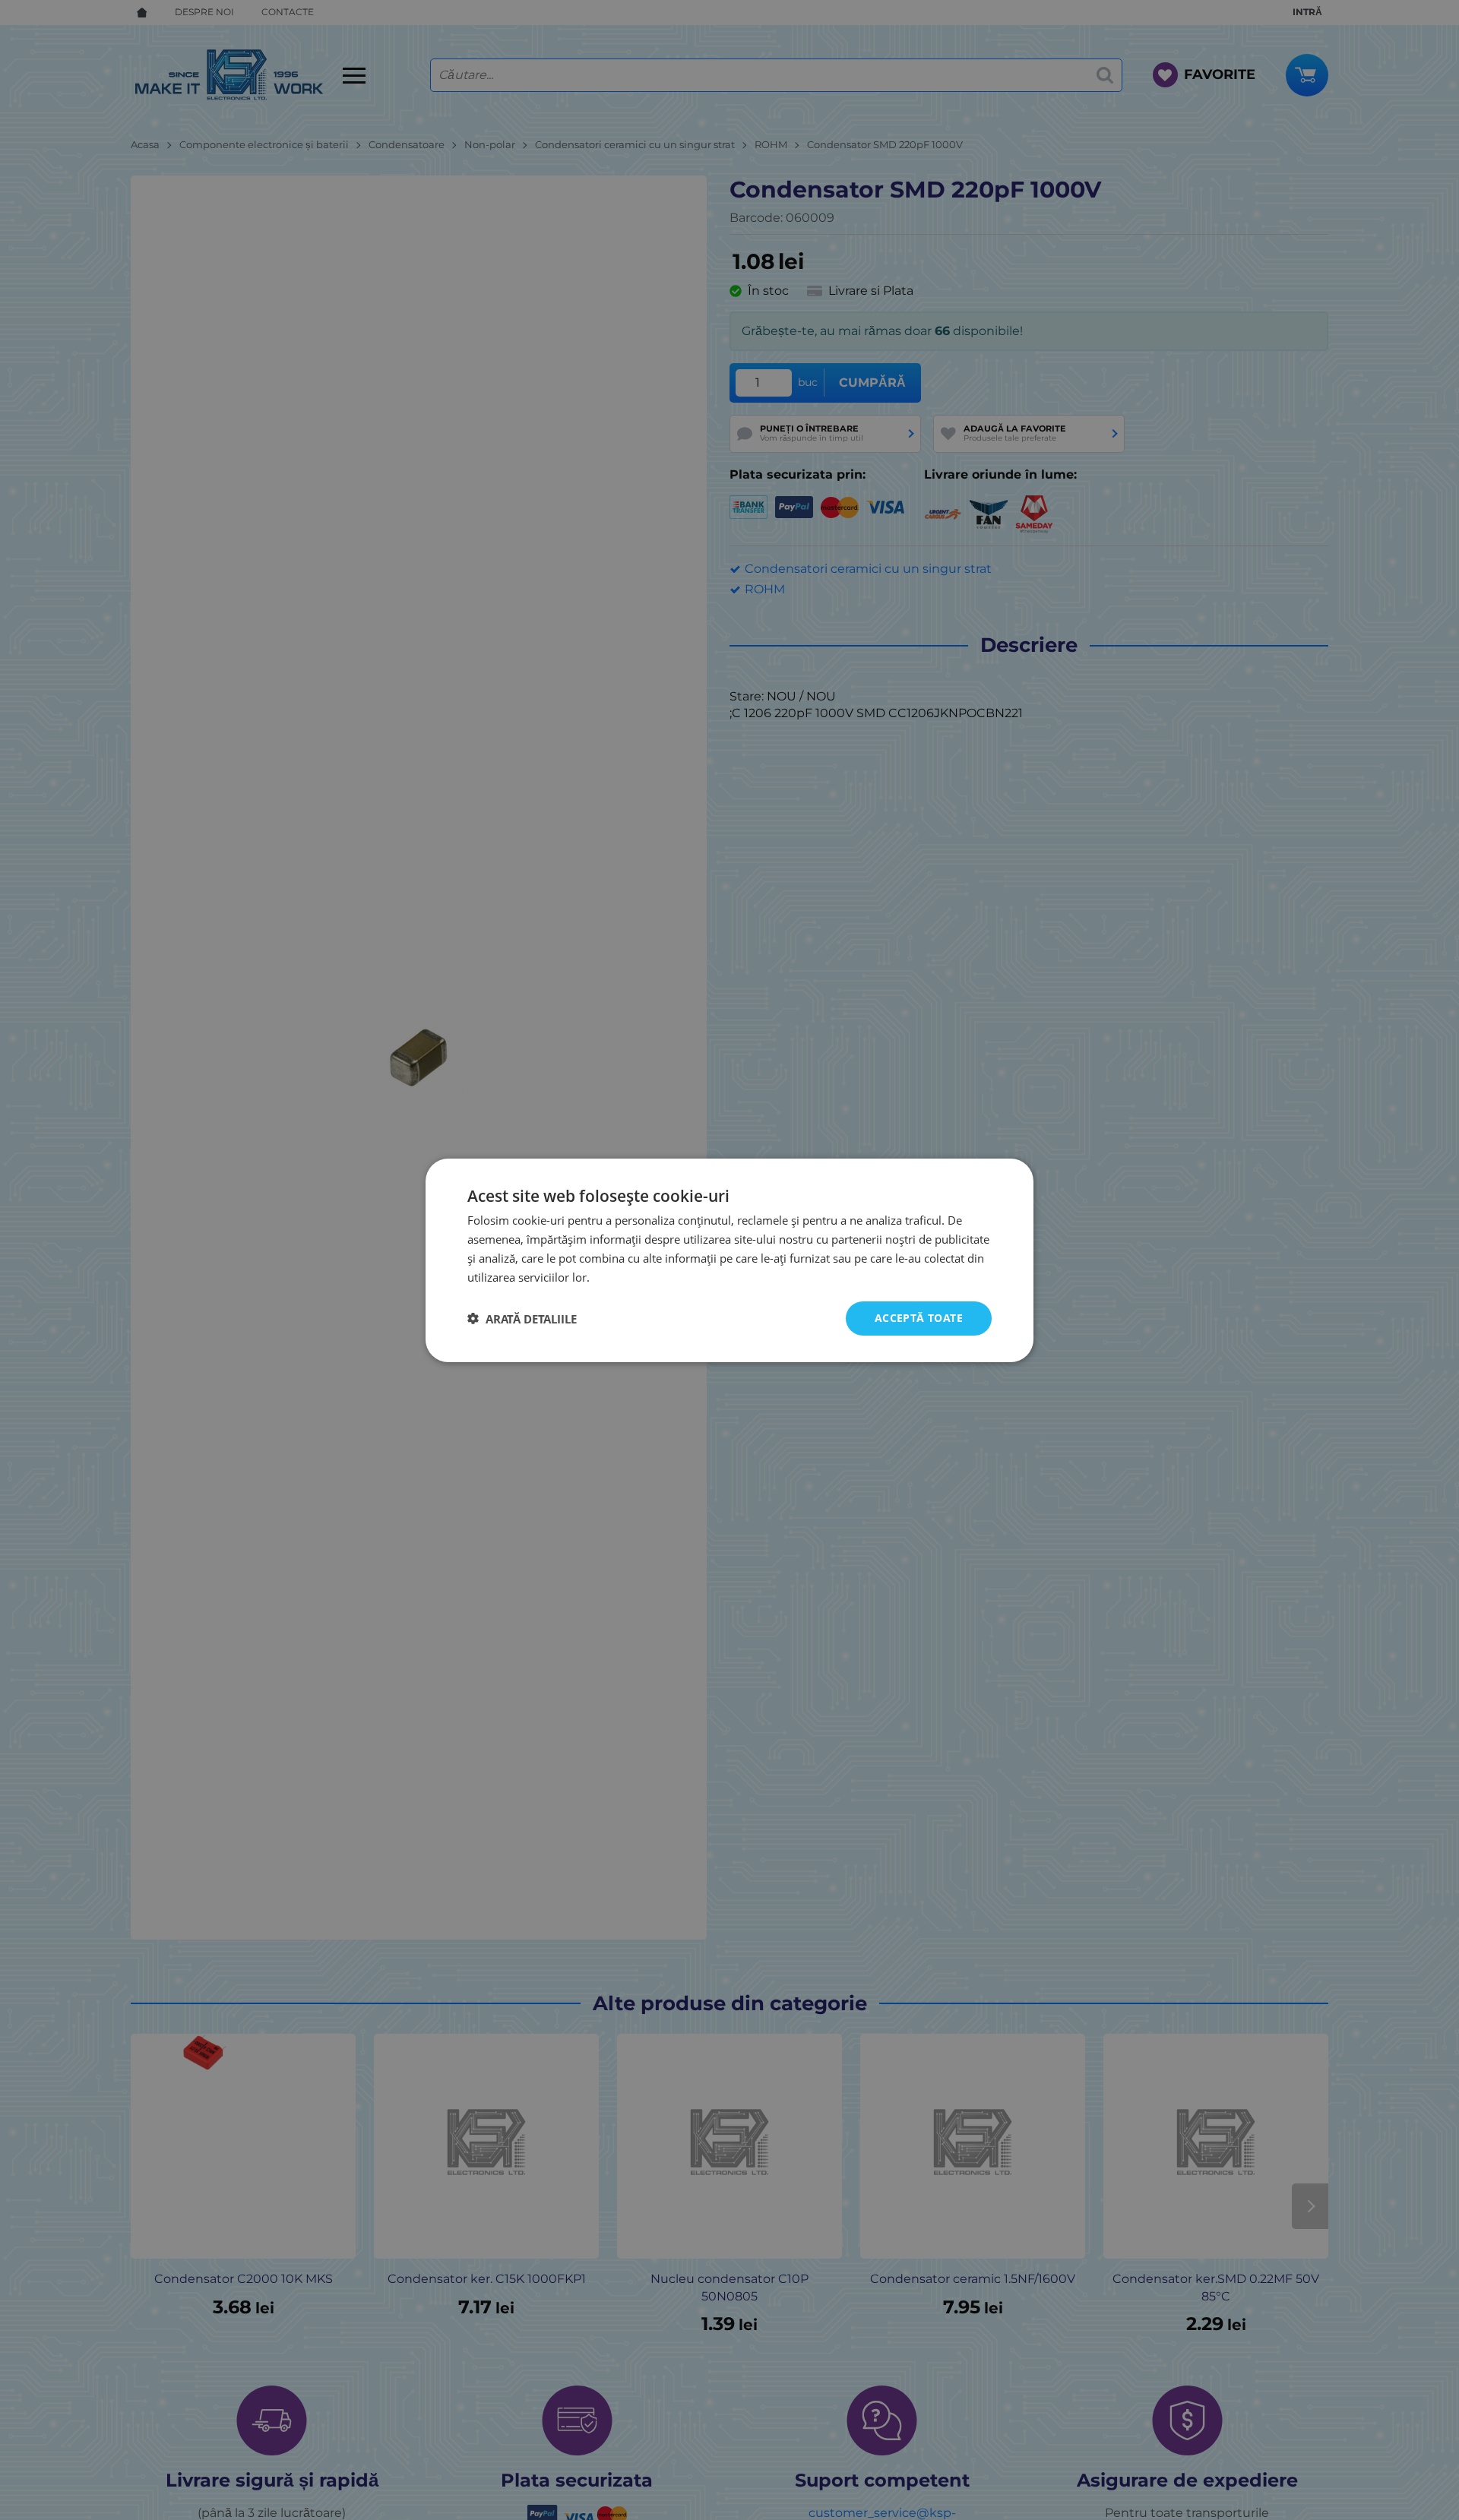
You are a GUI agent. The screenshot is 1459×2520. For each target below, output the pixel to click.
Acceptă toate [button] (919, 1318)
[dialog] (729, 1260)
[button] (522, 1318)
